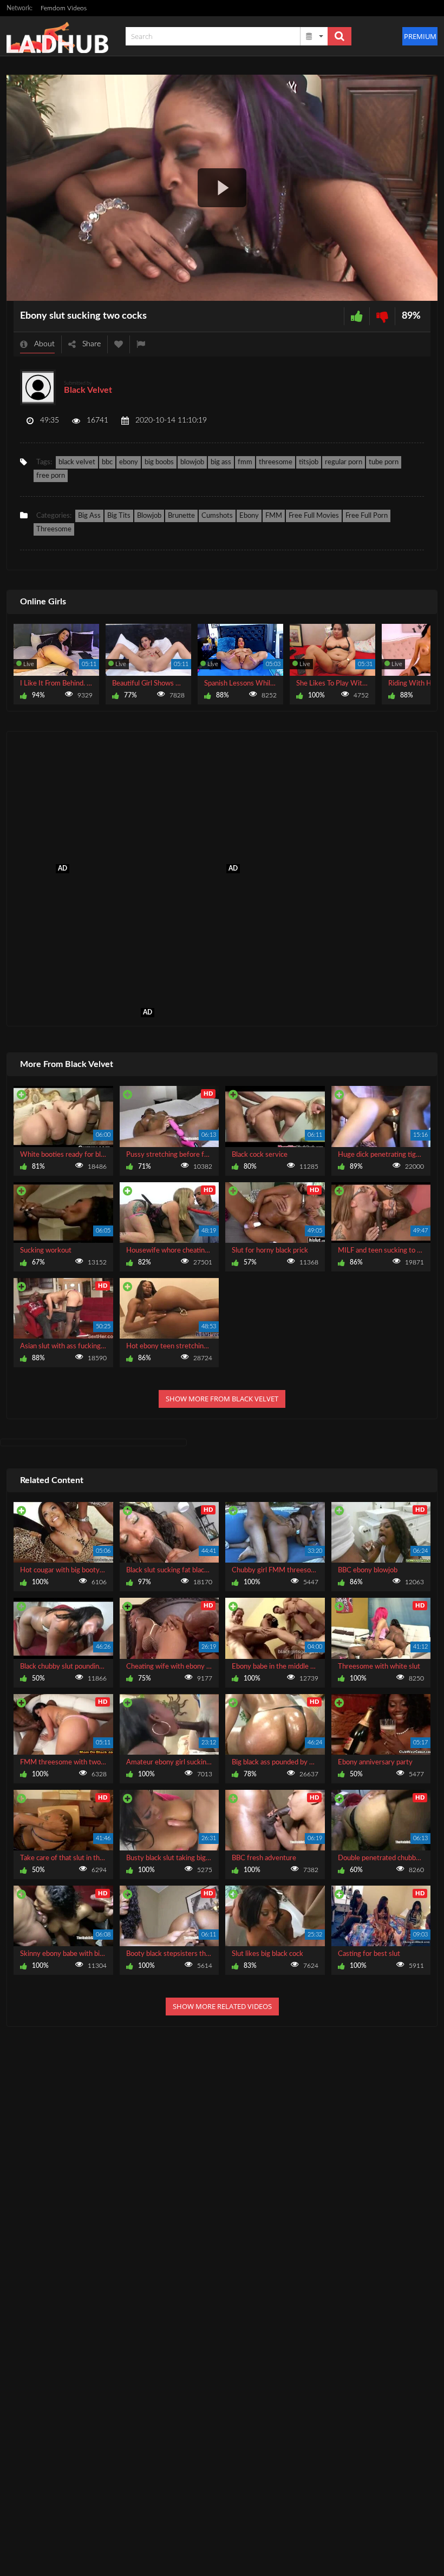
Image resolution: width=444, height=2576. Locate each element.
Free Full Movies (314, 516)
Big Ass (89, 516)
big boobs (159, 462)
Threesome (54, 529)
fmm (245, 462)
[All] (315, 36)
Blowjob (149, 516)
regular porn (344, 462)
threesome (276, 462)
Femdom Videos (64, 8)
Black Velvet (88, 390)
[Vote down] (382, 316)
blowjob (192, 462)
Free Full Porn (367, 516)
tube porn (384, 462)
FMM (274, 516)
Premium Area (421, 36)
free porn (51, 476)
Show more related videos (222, 2006)
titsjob (309, 462)
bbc (107, 462)
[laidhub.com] (61, 36)
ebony (129, 462)
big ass (221, 462)
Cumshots (217, 516)
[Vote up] (357, 316)
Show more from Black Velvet (222, 1399)
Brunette (181, 516)
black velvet (77, 462)
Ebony (249, 516)
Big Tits (119, 516)
